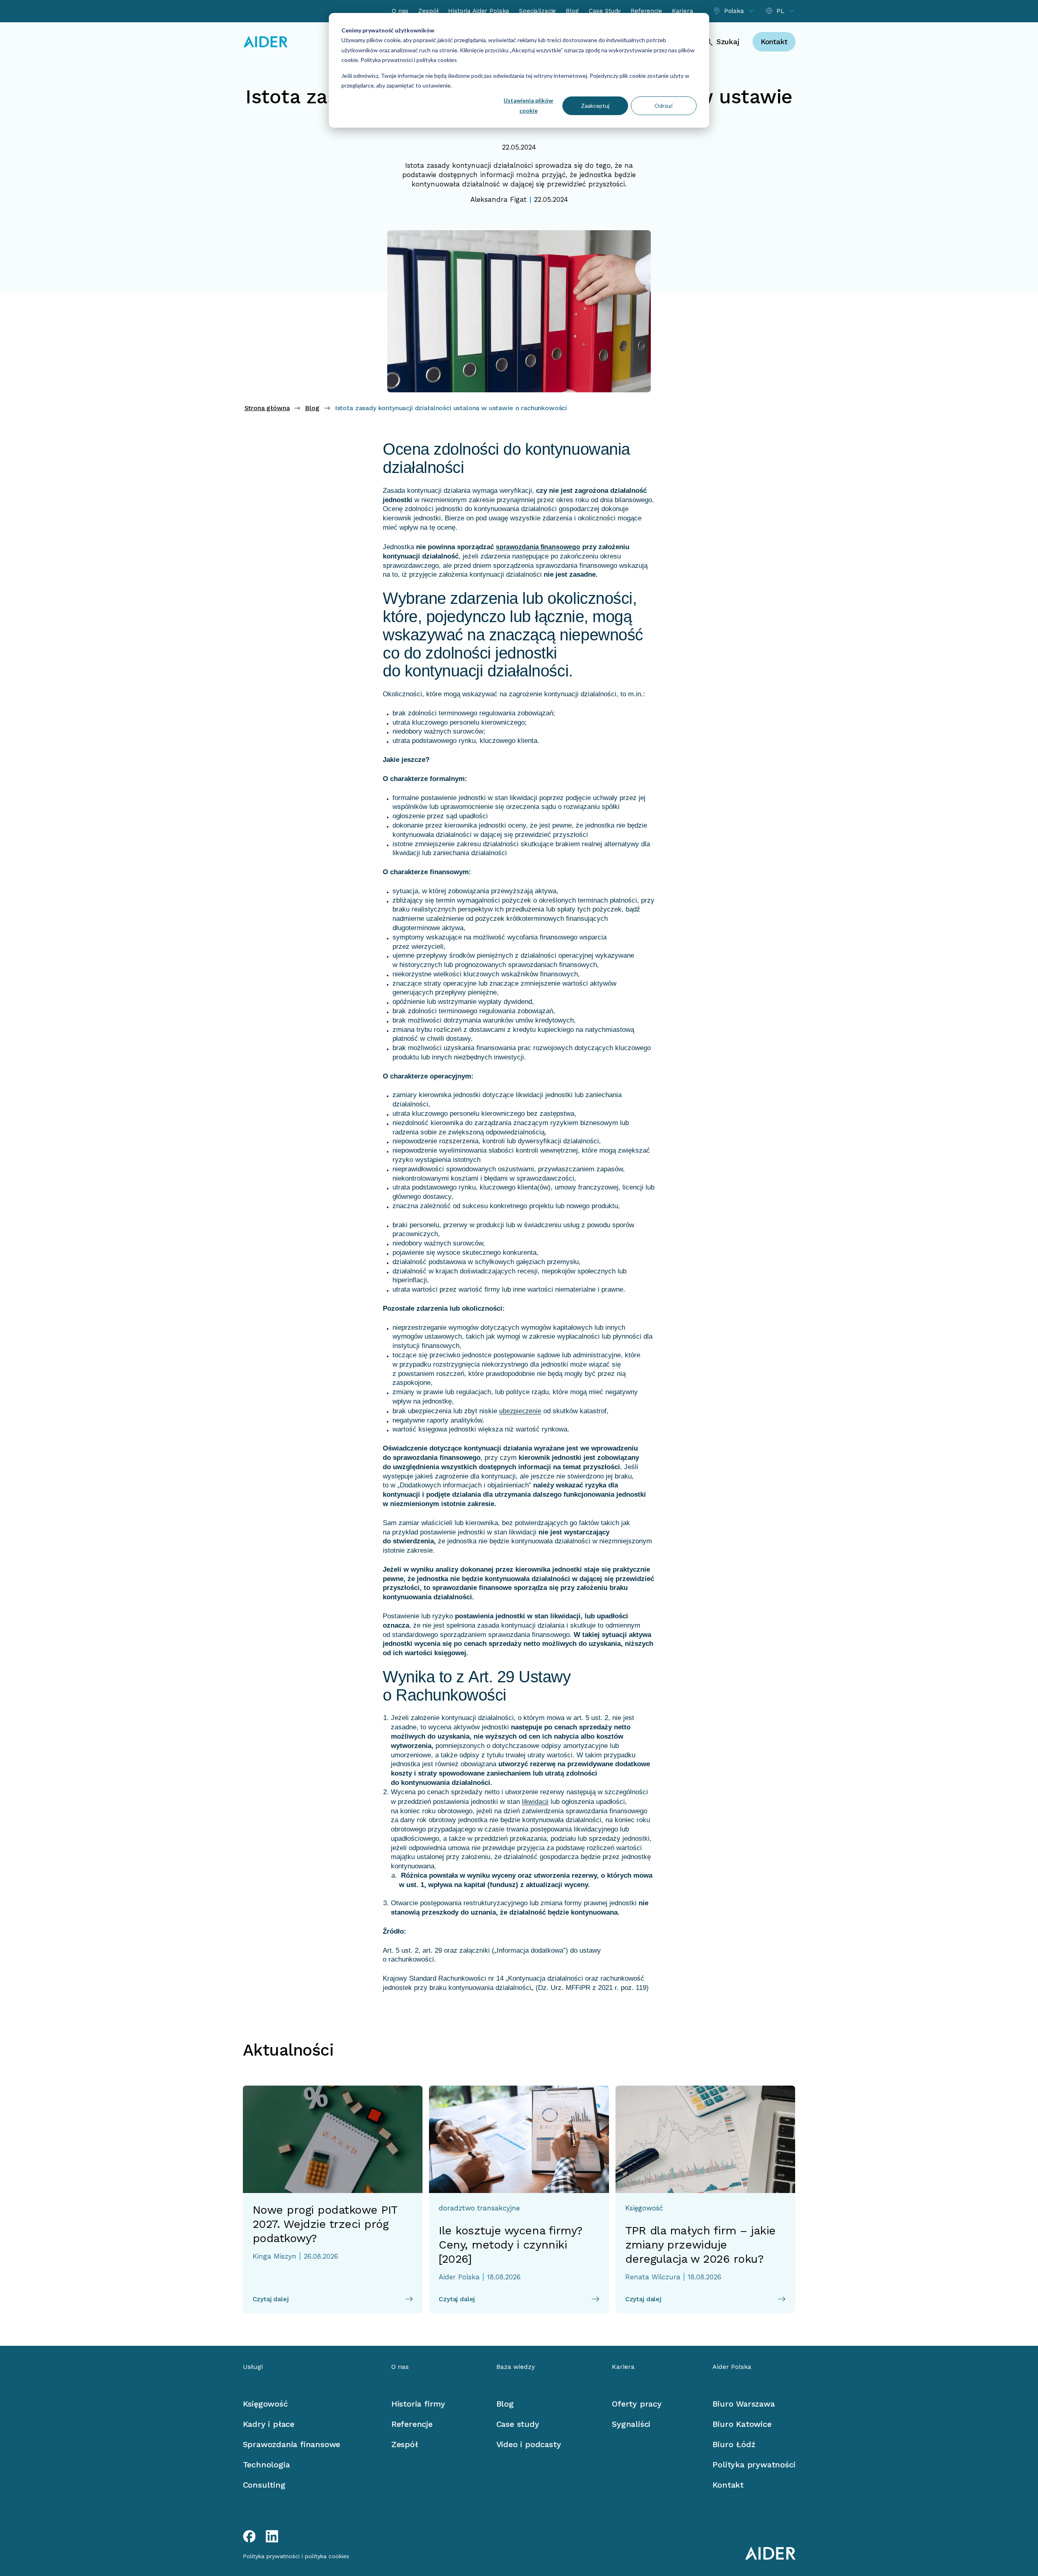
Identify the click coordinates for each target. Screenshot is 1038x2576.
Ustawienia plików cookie (528, 105)
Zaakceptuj (595, 106)
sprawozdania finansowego (538, 547)
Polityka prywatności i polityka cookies (408, 60)
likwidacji (535, 1802)
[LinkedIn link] (272, 2536)
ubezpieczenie (520, 1411)
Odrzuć (664, 106)
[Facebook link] (249, 2536)
